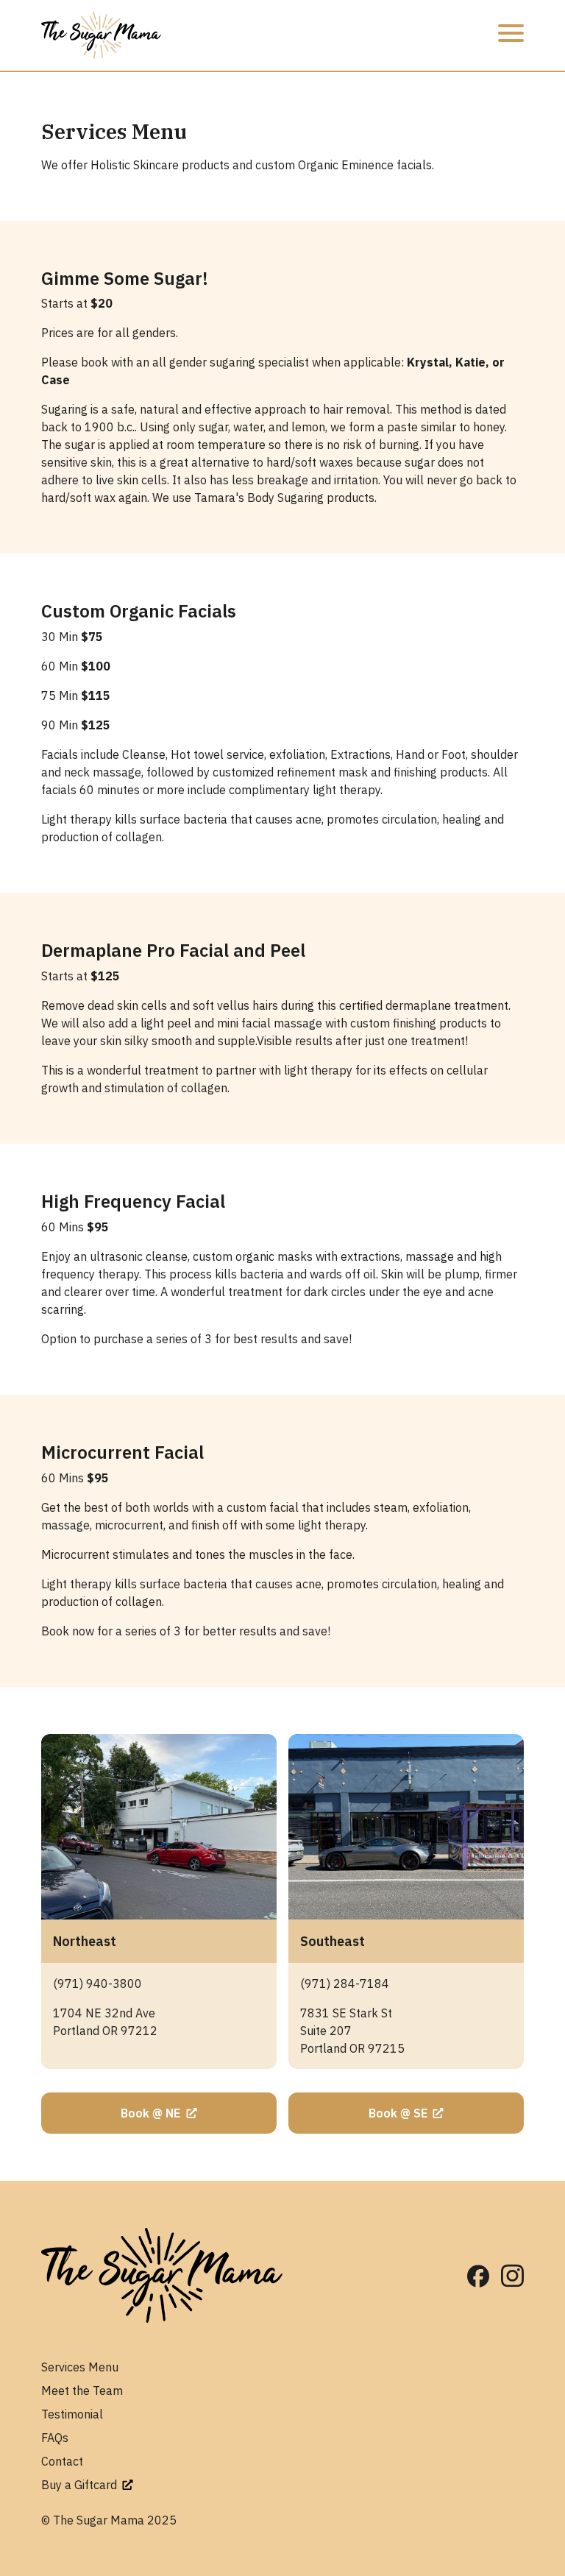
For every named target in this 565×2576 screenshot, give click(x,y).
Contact (62, 2461)
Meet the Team (82, 2391)
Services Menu (80, 2367)
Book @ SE (399, 2113)
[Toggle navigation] (511, 35)
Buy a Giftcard (81, 2485)
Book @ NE (152, 2113)
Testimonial (72, 2414)
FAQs (55, 2438)
